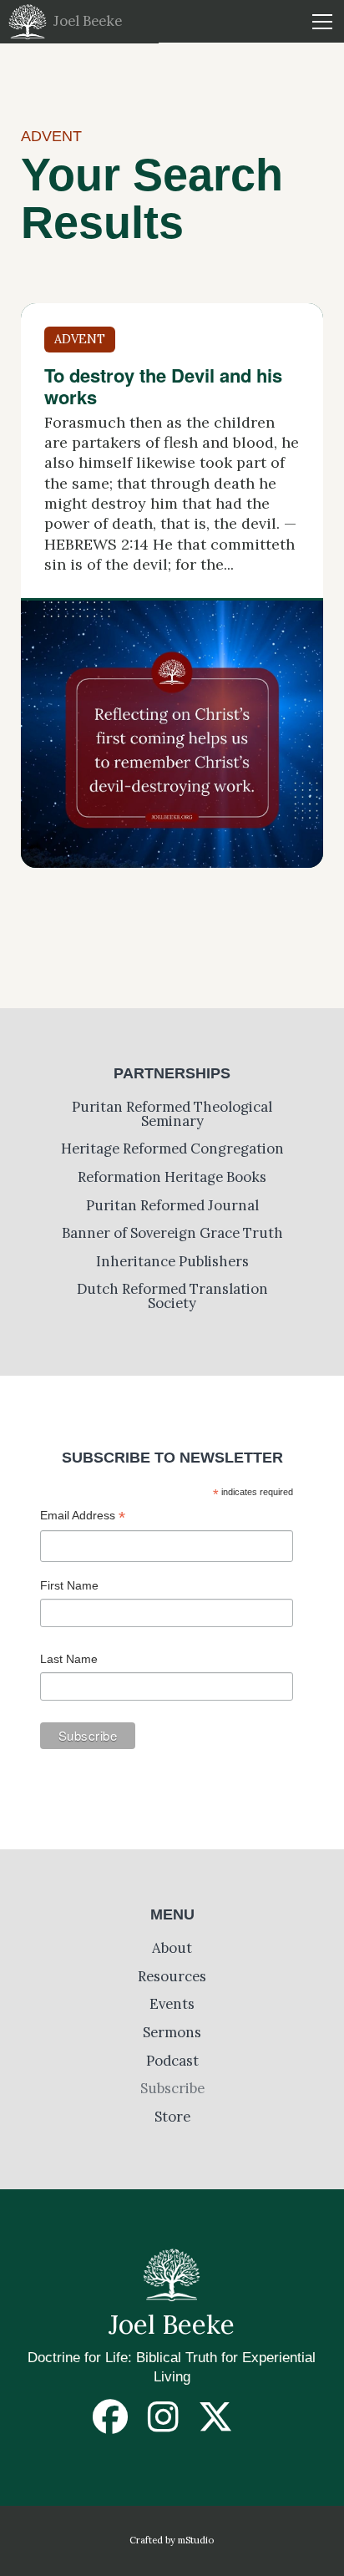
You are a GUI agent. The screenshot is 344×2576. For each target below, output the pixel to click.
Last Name (69, 1659)
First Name (69, 1585)
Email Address (83, 1517)
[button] (322, 21)
